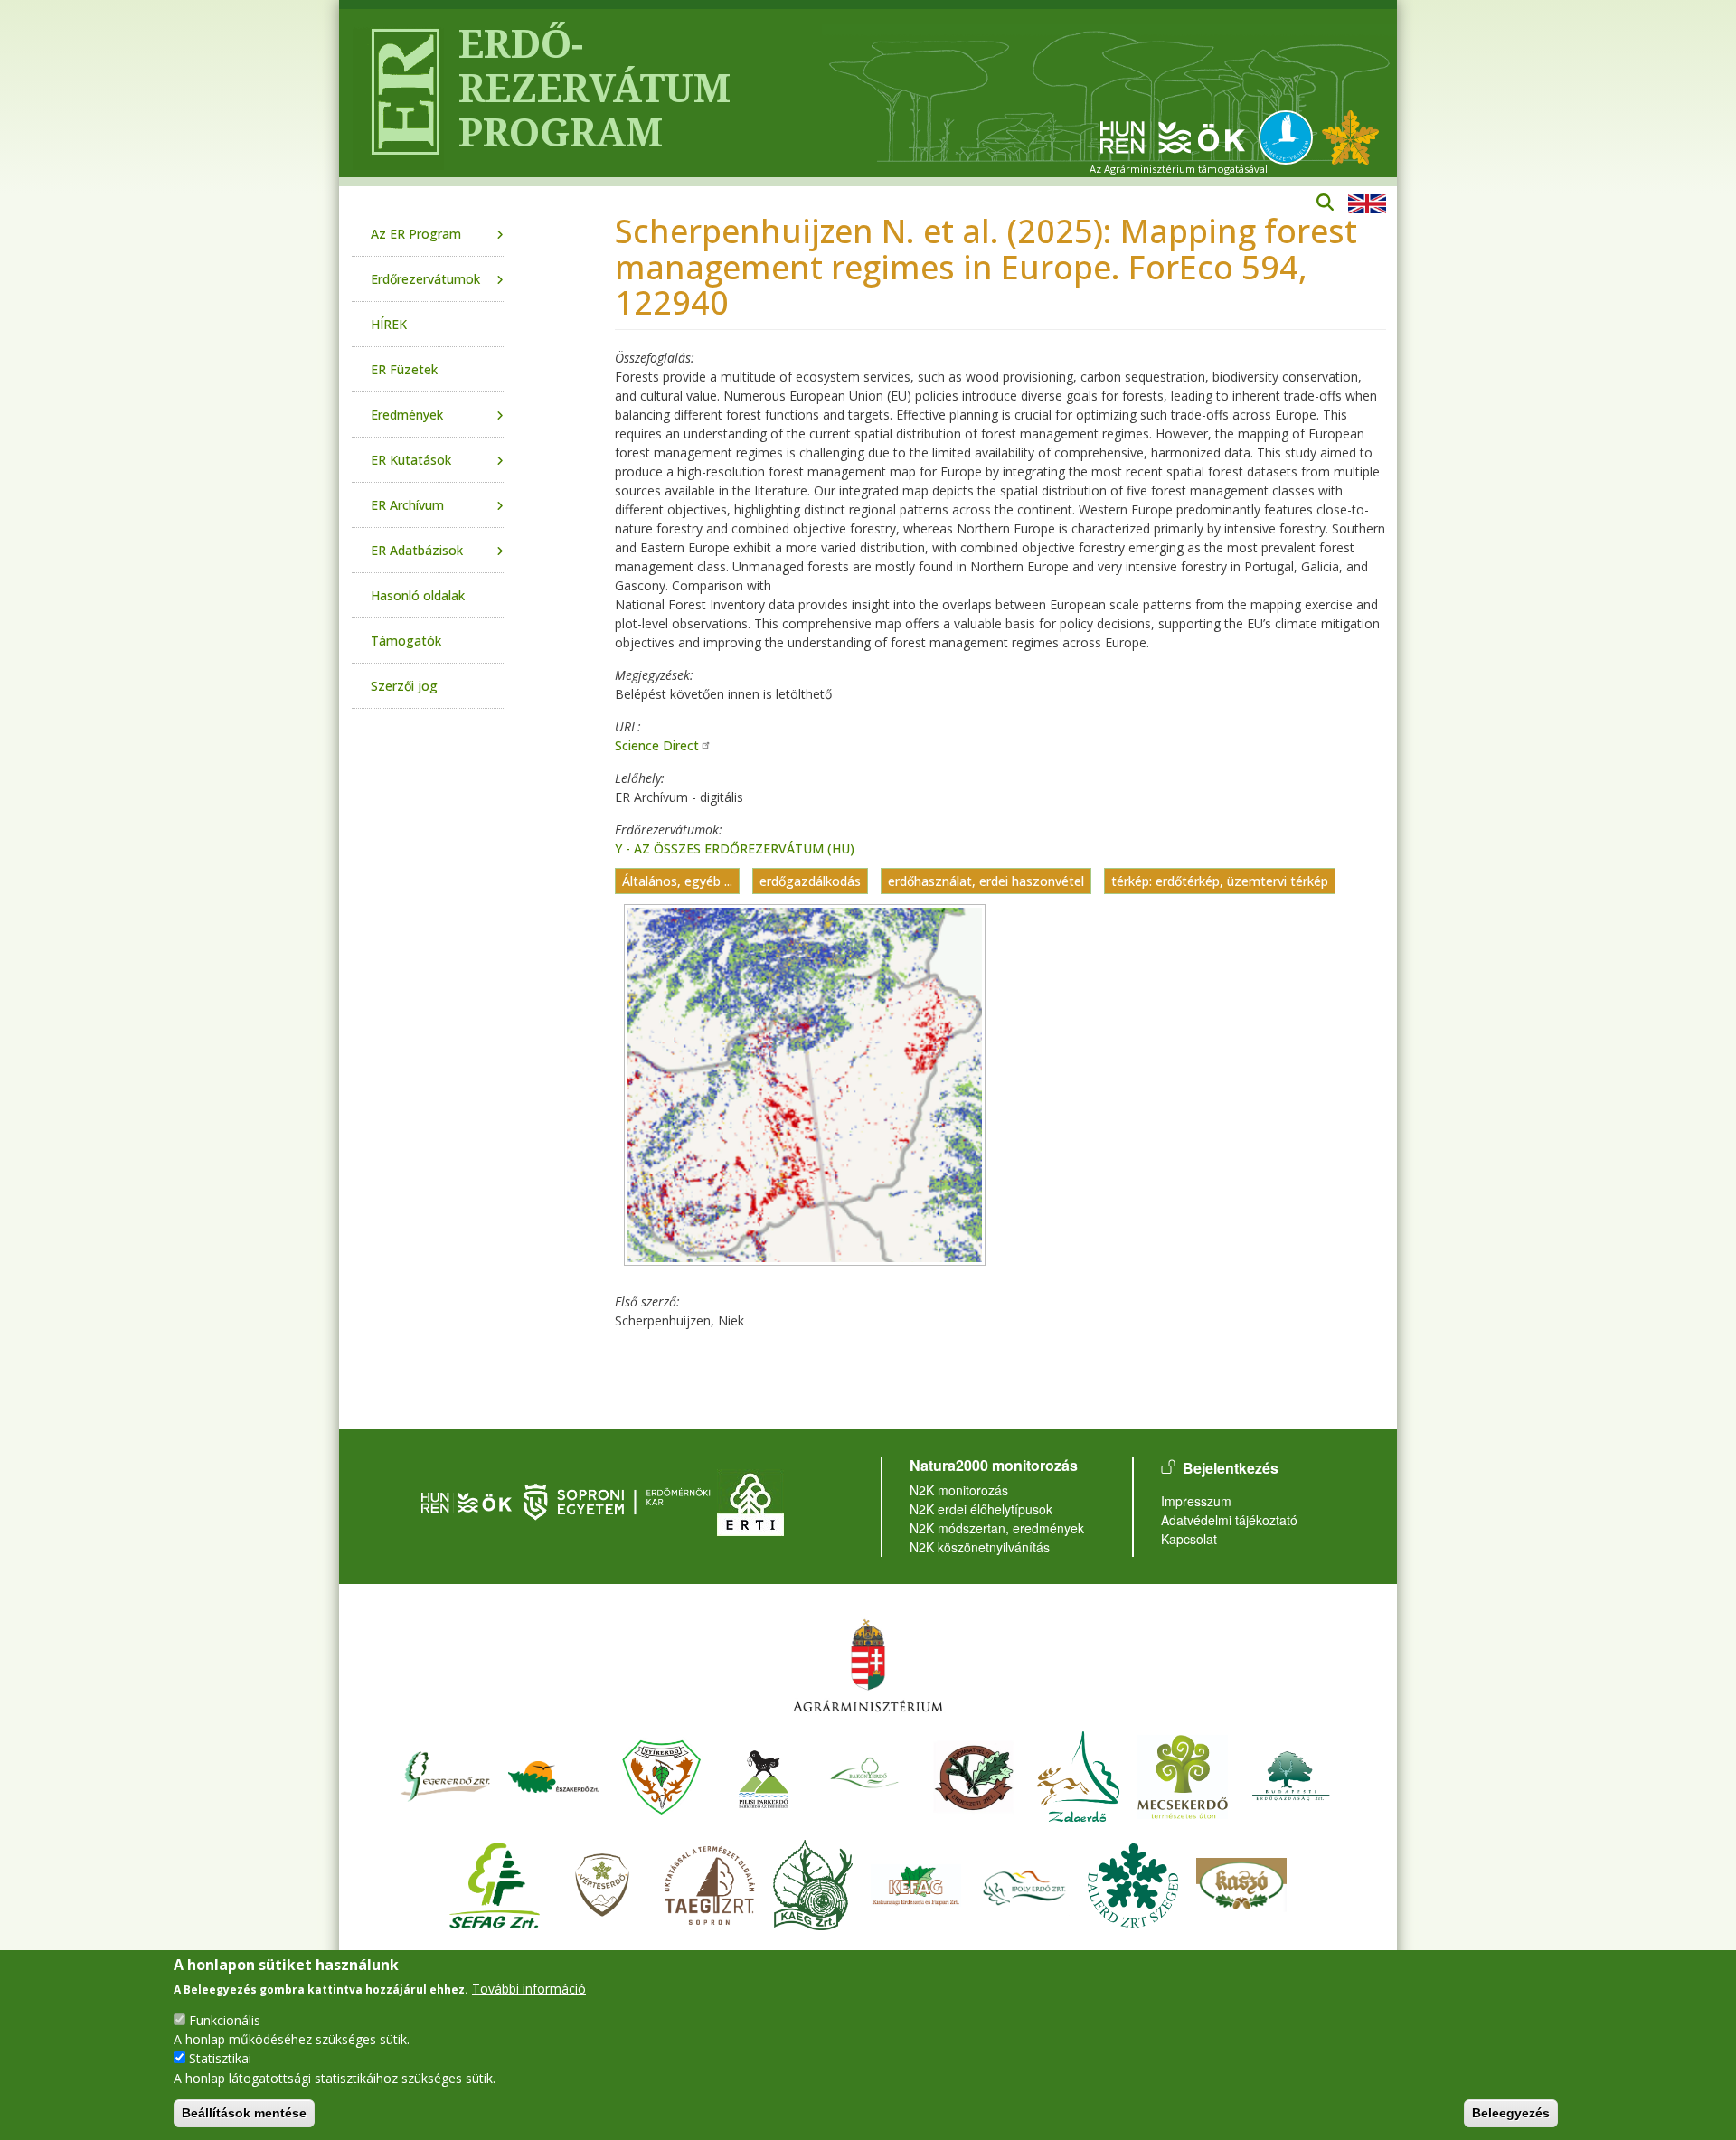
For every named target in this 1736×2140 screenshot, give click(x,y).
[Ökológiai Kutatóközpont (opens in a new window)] (1173, 136)
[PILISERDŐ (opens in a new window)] (764, 1774)
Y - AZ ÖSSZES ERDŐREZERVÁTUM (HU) (735, 848)
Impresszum (1196, 1501)
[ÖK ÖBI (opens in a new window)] (467, 1500)
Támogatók (406, 641)
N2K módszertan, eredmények (997, 1528)
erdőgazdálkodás (810, 881)
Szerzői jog (404, 686)
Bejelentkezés (1231, 1468)
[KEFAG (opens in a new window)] (916, 1883)
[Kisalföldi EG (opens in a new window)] (813, 1883)
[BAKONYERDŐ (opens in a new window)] (865, 1774)
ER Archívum (407, 505)
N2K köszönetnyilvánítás (980, 1547)
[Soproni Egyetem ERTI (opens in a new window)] (750, 1500)
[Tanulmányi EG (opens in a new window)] (710, 1883)
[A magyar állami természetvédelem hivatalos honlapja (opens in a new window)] (1290, 136)
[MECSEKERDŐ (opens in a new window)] (1183, 1774)
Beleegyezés (1511, 2113)
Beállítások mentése (244, 2113)
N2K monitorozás (959, 1490)
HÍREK (389, 324)
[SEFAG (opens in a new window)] (495, 1883)
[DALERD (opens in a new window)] (1133, 1883)
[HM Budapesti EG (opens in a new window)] (1291, 1774)
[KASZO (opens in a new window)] (1241, 1883)
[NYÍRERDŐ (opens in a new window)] (662, 1774)
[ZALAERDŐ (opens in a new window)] (1078, 1774)
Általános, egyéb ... (677, 881)
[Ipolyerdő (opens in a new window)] (1024, 1883)
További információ (529, 1989)
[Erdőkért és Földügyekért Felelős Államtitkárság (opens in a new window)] (868, 1665)
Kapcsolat (1189, 1539)
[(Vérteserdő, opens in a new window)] (603, 1883)
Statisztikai (220, 2058)
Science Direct (657, 745)
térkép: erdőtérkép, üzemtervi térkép (1220, 881)
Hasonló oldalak (418, 595)
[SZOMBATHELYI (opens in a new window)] (974, 1774)
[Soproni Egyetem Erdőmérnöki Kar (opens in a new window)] (619, 1500)
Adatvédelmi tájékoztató (1229, 1520)
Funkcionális (225, 2020)
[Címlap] (398, 93)
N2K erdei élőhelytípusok (981, 1509)
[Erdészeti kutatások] (1350, 136)
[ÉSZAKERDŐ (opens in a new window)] (553, 1774)
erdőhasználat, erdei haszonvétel (986, 881)
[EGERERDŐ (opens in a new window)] (445, 1774)
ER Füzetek (404, 369)
